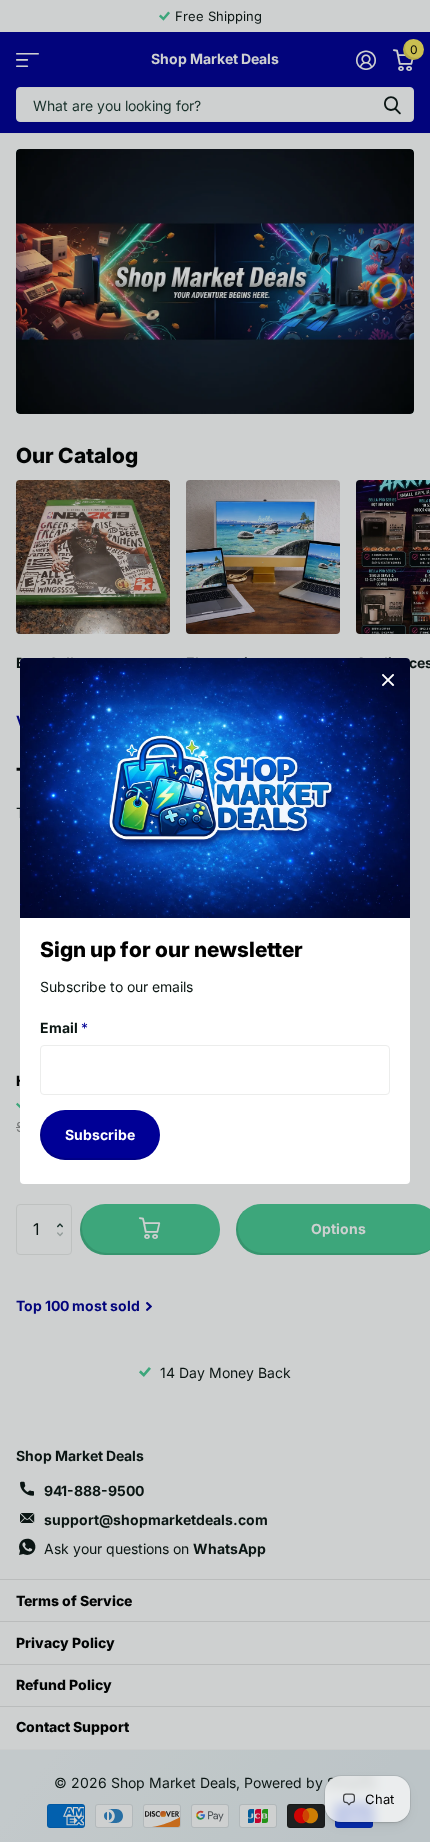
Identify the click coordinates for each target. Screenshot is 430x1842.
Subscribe (100, 1134)
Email (64, 1027)
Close (388, 680)
